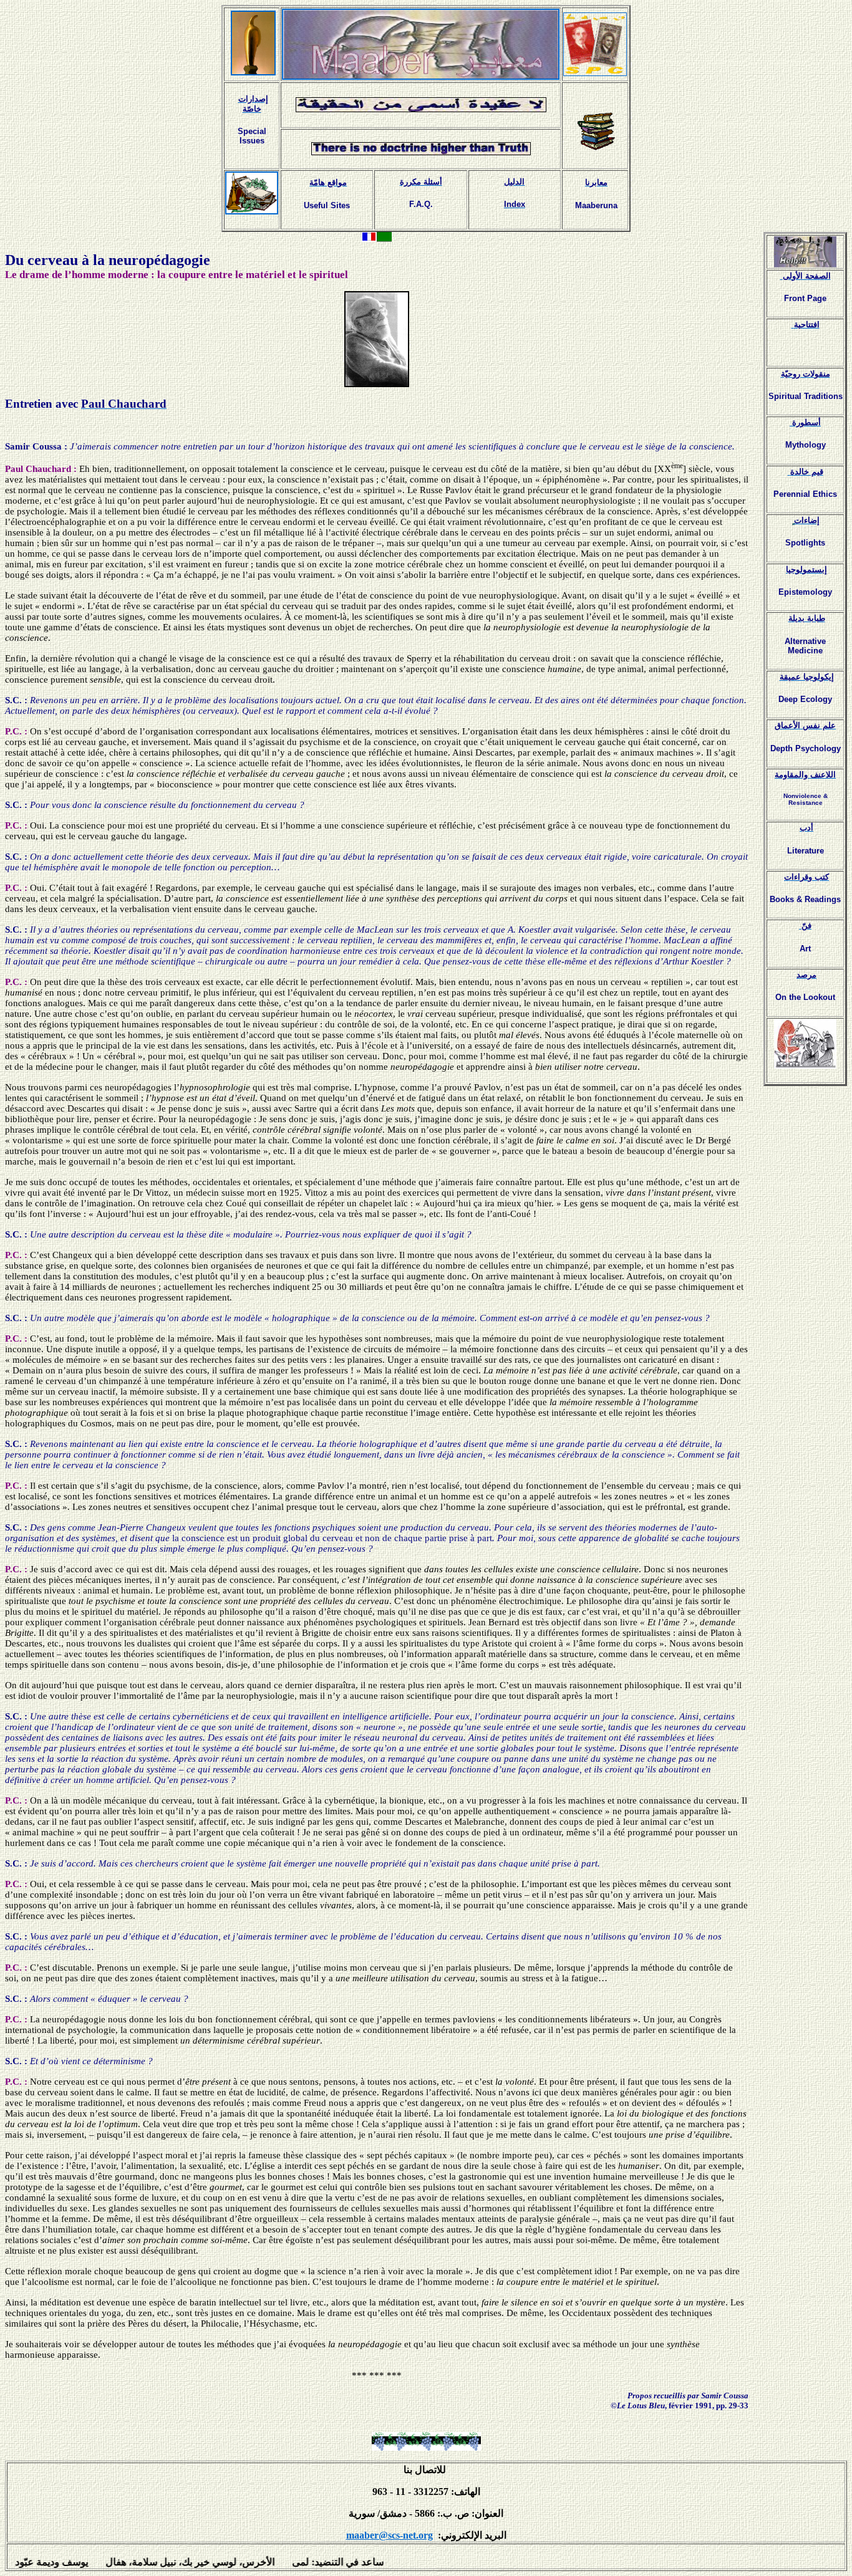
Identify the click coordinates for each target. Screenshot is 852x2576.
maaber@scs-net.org (390, 2535)
